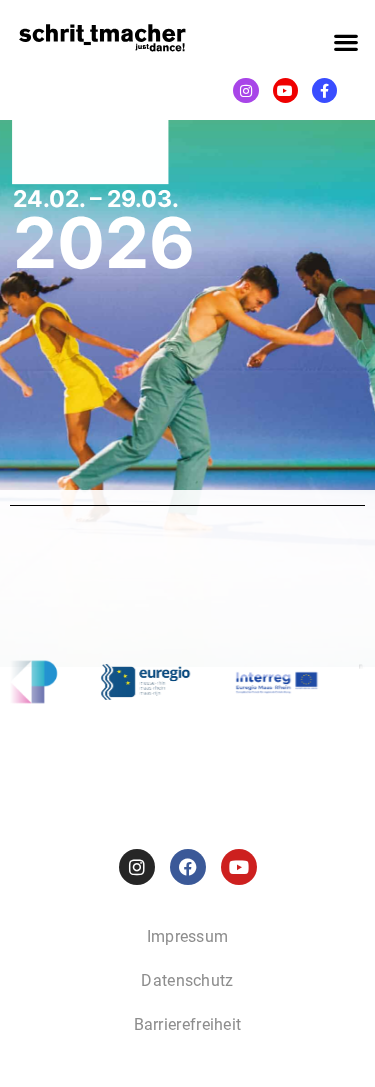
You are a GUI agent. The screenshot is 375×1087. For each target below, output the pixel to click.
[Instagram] (245, 90)
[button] (345, 41)
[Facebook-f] (324, 90)
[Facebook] (188, 867)
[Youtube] (285, 90)
